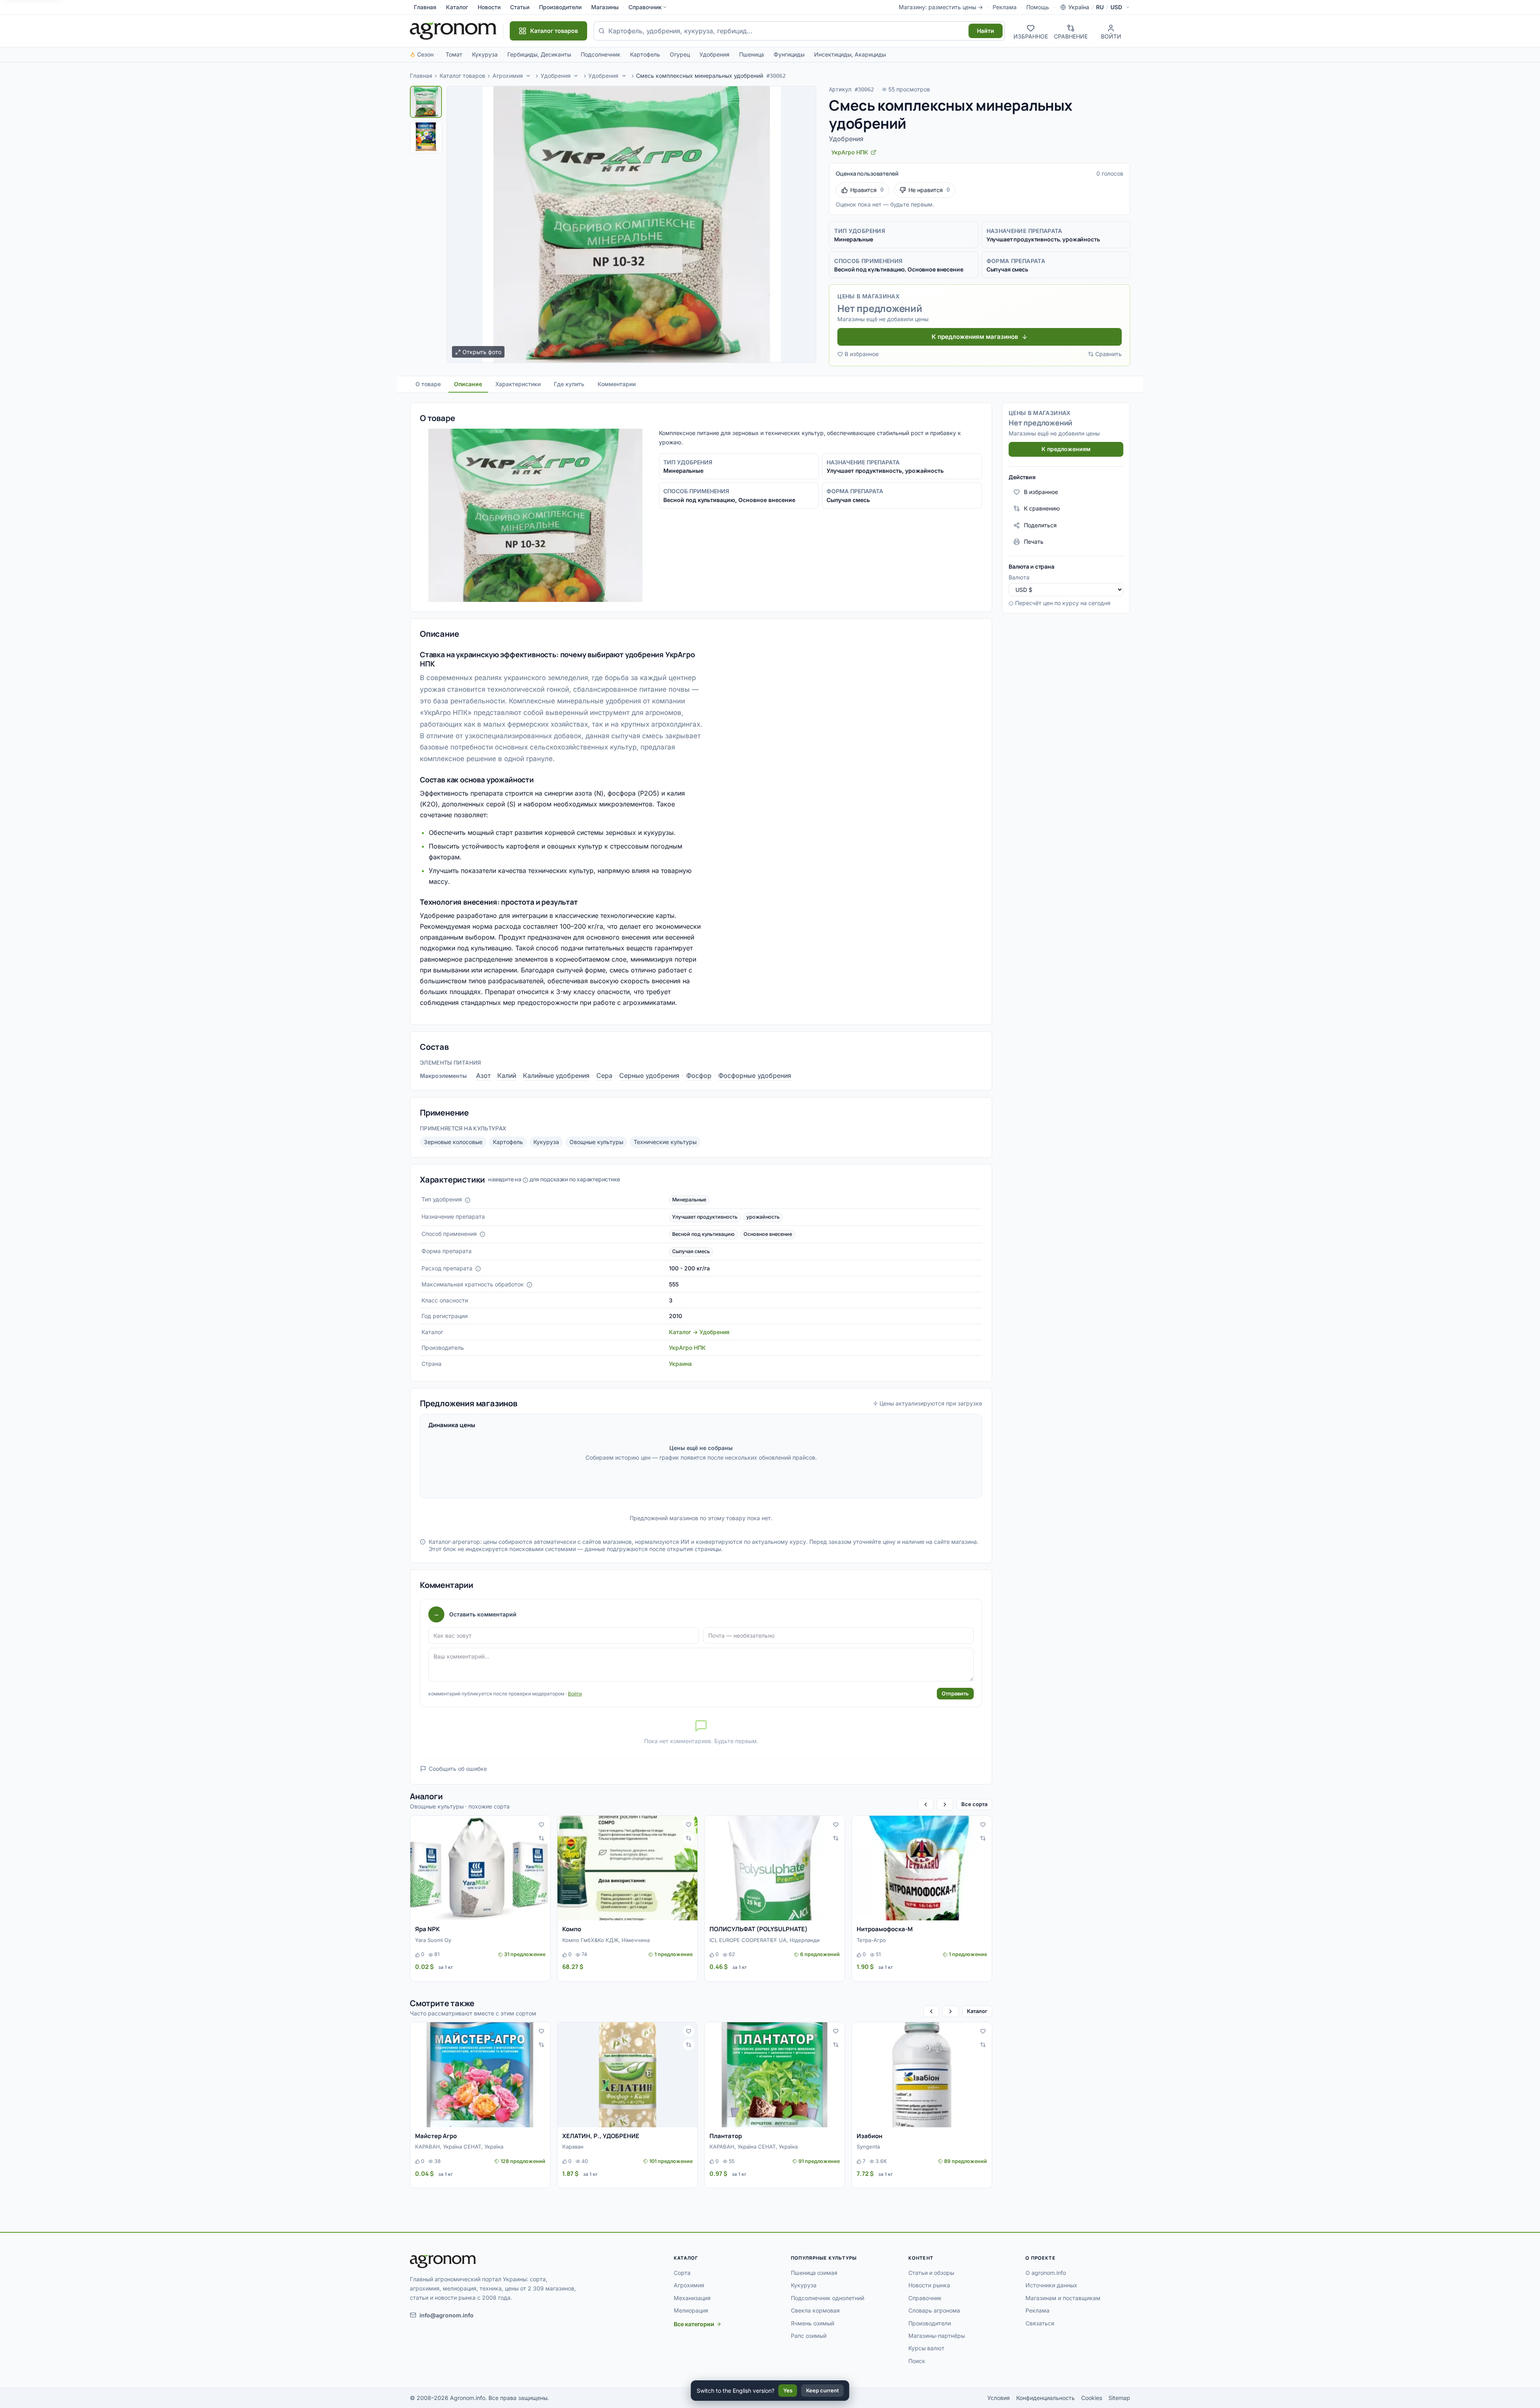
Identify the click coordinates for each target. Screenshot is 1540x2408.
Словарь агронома (934, 2310)
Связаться (1040, 2323)
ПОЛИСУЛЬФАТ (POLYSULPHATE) (759, 1929)
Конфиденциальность (1046, 2398)
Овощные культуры (596, 1142)
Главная (425, 7)
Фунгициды (789, 54)
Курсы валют (926, 2348)
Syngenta (868, 2147)
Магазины (605, 7)
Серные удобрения (649, 1075)
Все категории (694, 2324)
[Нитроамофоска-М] (922, 1868)
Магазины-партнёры (937, 2336)
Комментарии (617, 384)
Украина (680, 1364)
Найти (986, 31)
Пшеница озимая (814, 2273)
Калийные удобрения (556, 1075)
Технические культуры (665, 1142)
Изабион (869, 2136)
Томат (454, 54)
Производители (560, 7)
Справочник (645, 7)
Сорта (682, 2273)
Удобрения (714, 54)
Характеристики (518, 384)
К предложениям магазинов (975, 337)
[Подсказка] (468, 1200)
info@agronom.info (447, 2315)
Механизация (692, 2298)
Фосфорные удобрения (755, 1075)
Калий (507, 1075)
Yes (788, 2390)
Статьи (520, 7)
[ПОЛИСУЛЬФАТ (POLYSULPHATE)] (775, 1868)
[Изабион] (922, 2075)
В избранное (862, 354)
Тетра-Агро (871, 1940)
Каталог (457, 7)
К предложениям (1066, 449)
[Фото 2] (426, 137)
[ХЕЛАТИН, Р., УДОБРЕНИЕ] (627, 2075)
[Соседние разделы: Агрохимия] (528, 76)
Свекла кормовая (815, 2310)
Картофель (645, 54)
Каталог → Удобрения (699, 1332)
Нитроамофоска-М (885, 1929)
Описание (468, 384)
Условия (999, 2398)
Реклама (1005, 7)
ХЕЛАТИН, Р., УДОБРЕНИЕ (601, 2136)
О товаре (428, 384)
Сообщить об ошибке (458, 1769)
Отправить (955, 1693)
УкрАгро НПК (687, 1348)
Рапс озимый (809, 2336)
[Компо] (627, 1868)
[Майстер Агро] (480, 2075)
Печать (1034, 542)
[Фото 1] (426, 102)
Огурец (680, 54)
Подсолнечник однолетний (828, 2298)
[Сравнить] (541, 1838)
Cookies (1092, 2398)
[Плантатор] (775, 2075)
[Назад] (926, 1804)
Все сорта (974, 1804)
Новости (489, 7)
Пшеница (752, 54)
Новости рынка (929, 2285)
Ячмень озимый (813, 2323)
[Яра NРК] (480, 1868)
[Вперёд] (945, 1804)
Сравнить (1108, 354)
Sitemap (1119, 2398)
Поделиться (1040, 525)
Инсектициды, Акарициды (850, 54)
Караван (573, 2147)
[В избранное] (541, 1825)
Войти (575, 1694)
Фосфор (699, 1075)
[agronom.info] (453, 31)
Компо (572, 1929)
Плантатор (726, 2136)
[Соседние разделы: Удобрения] (576, 76)
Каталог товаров (462, 76)
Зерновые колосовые (453, 1142)
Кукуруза (485, 54)
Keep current (823, 2390)
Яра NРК (428, 1929)
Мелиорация (691, 2310)
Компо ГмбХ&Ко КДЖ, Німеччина (606, 1940)
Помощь (1038, 7)
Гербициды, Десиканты (539, 54)
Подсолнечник (601, 54)
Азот (483, 1075)
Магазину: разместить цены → (941, 7)
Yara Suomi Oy (433, 1940)
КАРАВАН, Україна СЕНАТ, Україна (459, 2147)
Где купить (569, 384)
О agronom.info (1046, 2273)
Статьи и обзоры (931, 2273)
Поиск (917, 2361)
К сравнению (1042, 508)
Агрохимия (508, 76)
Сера (604, 1075)
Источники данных (1051, 2285)
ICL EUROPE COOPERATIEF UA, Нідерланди (765, 1940)
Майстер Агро (436, 2136)
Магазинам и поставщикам (1063, 2298)
